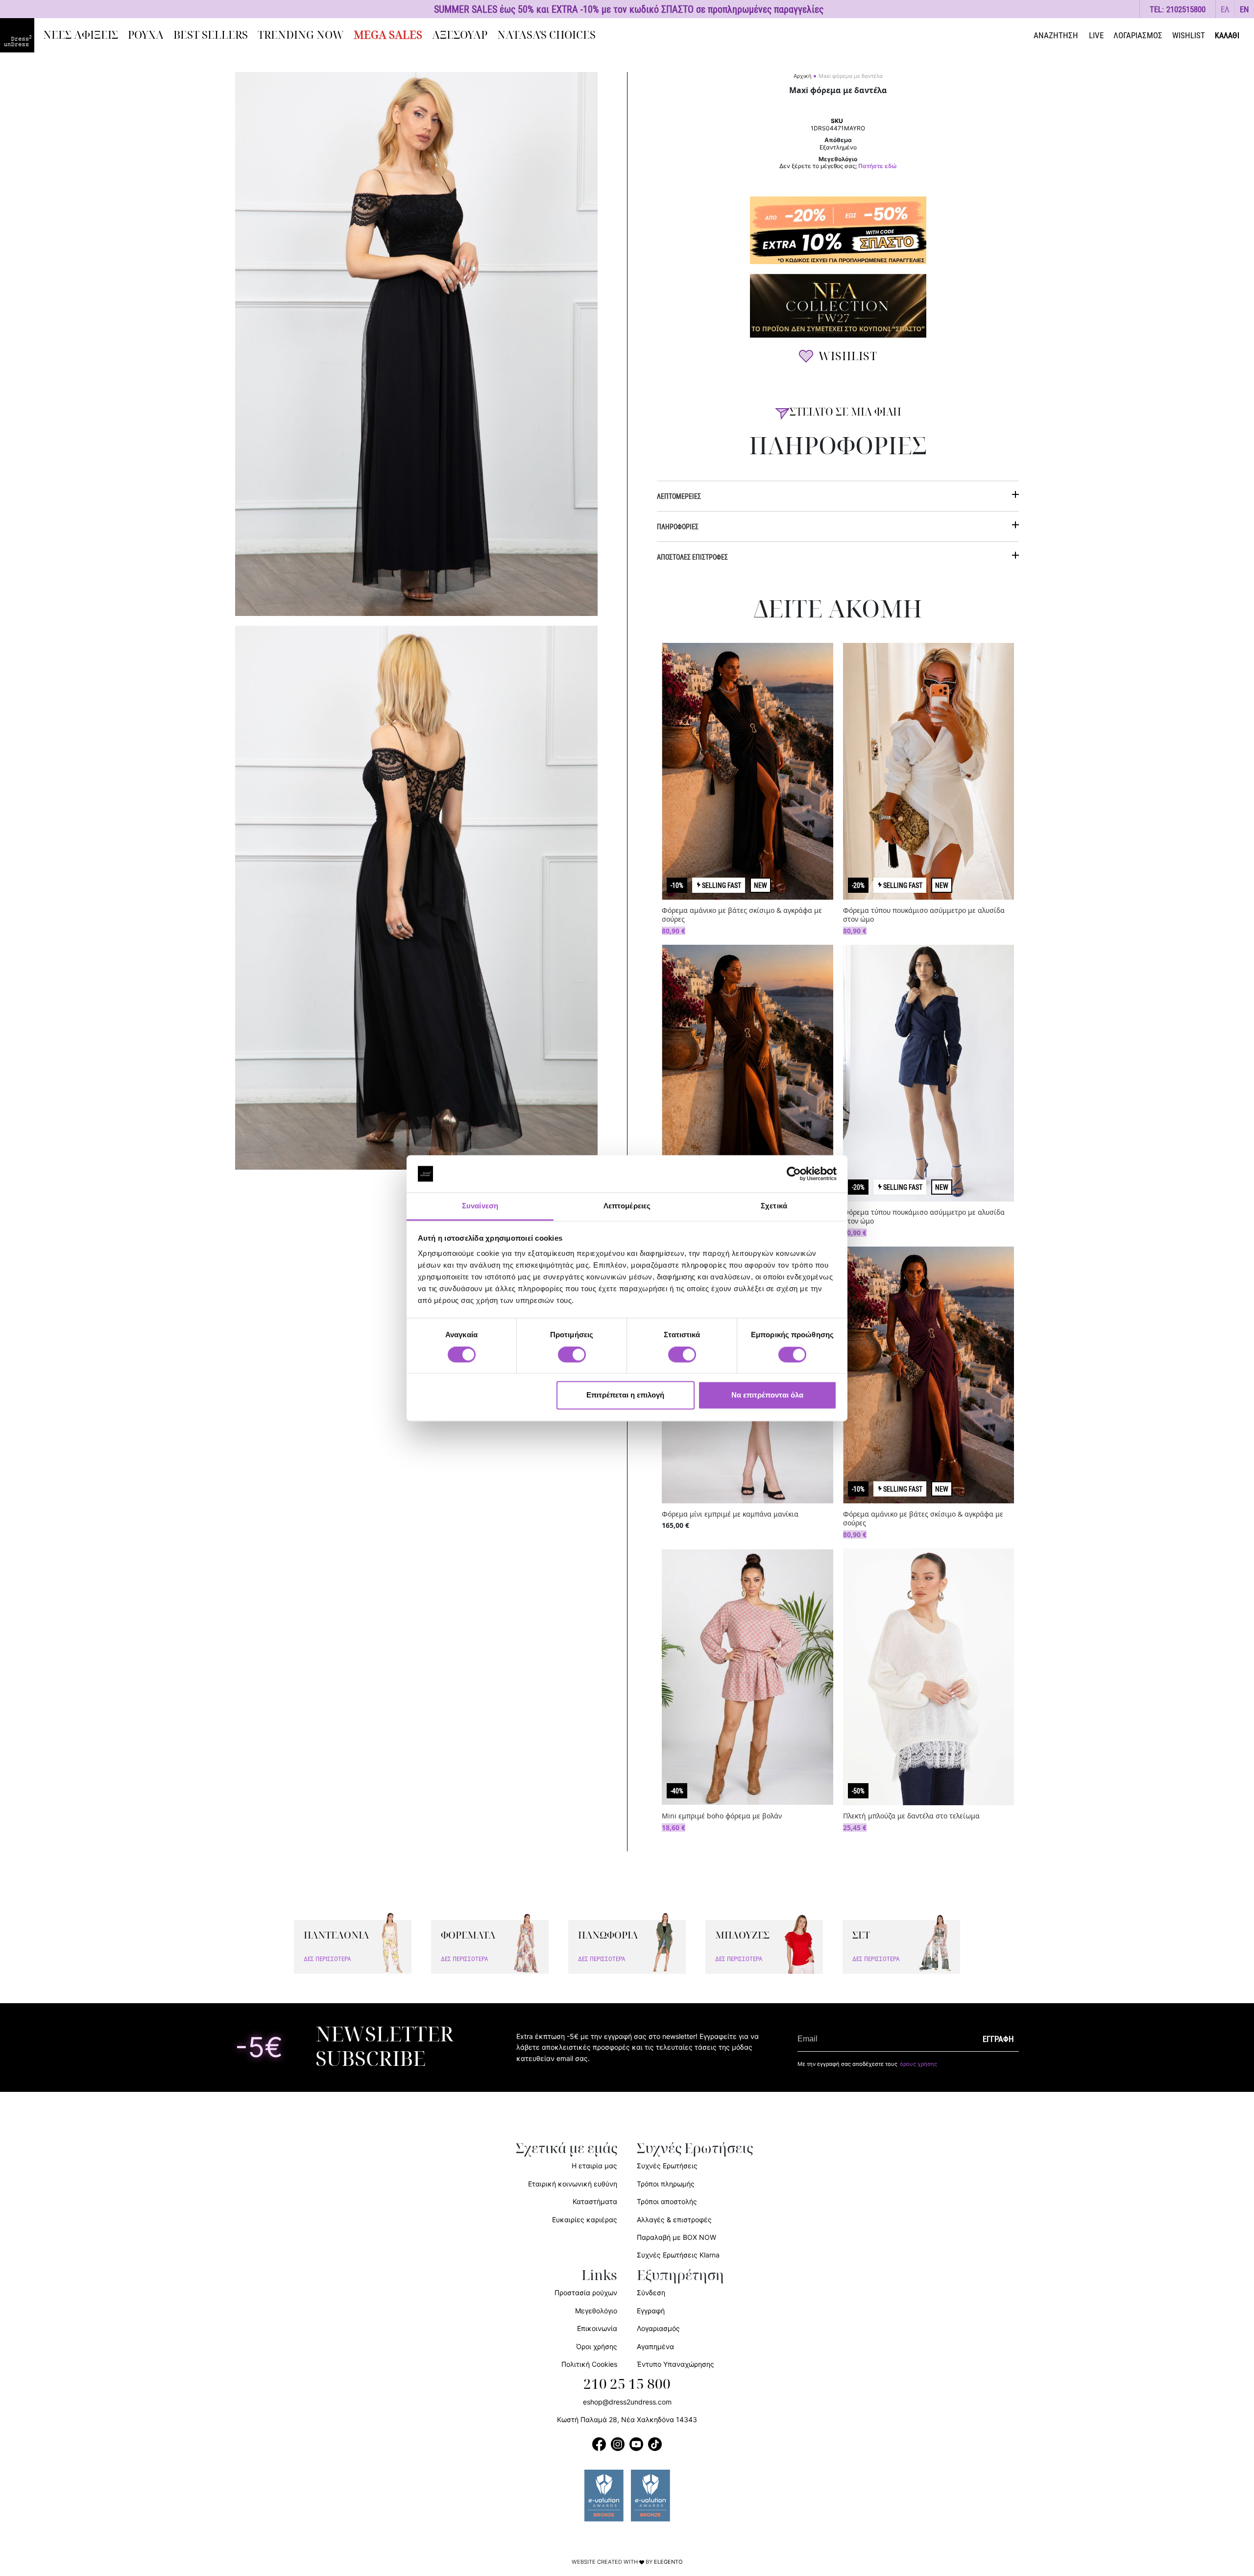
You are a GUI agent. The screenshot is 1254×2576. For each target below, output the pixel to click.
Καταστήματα (595, 2201)
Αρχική (802, 76)
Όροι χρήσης (597, 2346)
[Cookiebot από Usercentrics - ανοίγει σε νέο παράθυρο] (794, 1174)
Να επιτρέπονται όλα (767, 1395)
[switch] (572, 1360)
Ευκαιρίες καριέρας (585, 2220)
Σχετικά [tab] (774, 1206)
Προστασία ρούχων (586, 2293)
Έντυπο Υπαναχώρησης (675, 2364)
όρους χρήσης (918, 2064)
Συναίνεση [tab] (480, 1206)
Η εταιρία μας (594, 2166)
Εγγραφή (651, 2311)
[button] (1225, 9)
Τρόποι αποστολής (667, 2201)
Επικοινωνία (597, 2328)
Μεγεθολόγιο (596, 2311)
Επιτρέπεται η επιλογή (625, 1395)
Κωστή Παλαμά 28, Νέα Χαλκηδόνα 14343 (627, 2419)
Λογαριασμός (658, 2328)
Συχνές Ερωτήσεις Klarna (678, 2255)
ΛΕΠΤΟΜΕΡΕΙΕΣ (679, 496)
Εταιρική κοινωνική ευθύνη (573, 2184)
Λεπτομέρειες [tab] (627, 1206)
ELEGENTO (668, 2562)
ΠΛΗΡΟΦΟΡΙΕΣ (678, 527)
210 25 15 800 (627, 2384)
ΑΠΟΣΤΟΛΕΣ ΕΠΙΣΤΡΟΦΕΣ (692, 557)
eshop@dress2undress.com (627, 2402)
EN (1244, 9)
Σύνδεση (651, 2293)
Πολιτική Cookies (589, 2364)
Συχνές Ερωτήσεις (667, 2166)
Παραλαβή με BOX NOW (676, 2237)
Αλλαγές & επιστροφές (674, 2220)
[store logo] (17, 35)
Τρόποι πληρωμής (666, 2184)
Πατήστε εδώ (878, 166)
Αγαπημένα (655, 2346)
